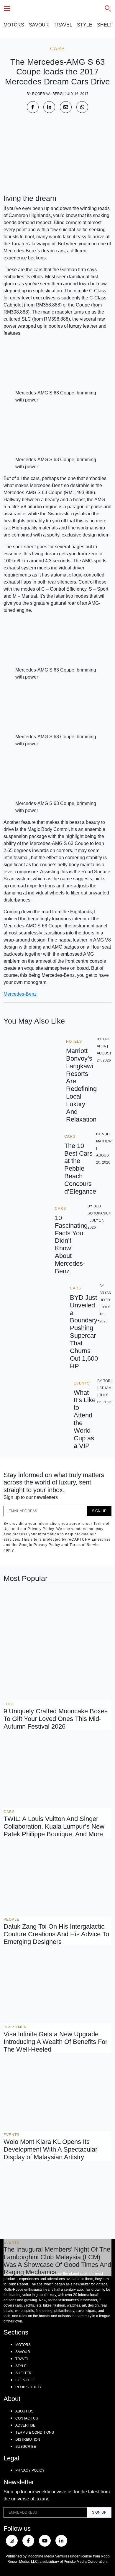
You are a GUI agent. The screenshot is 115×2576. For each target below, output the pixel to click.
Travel (63, 25)
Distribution (28, 2440)
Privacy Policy (30, 2470)
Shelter (23, 2373)
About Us (24, 2411)
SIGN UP (99, 1511)
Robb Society (28, 2387)
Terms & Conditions (35, 2432)
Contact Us (27, 2418)
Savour (39, 25)
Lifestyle (25, 2380)
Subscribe (26, 2447)
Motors (14, 25)
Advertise (25, 2425)
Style (85, 25)
